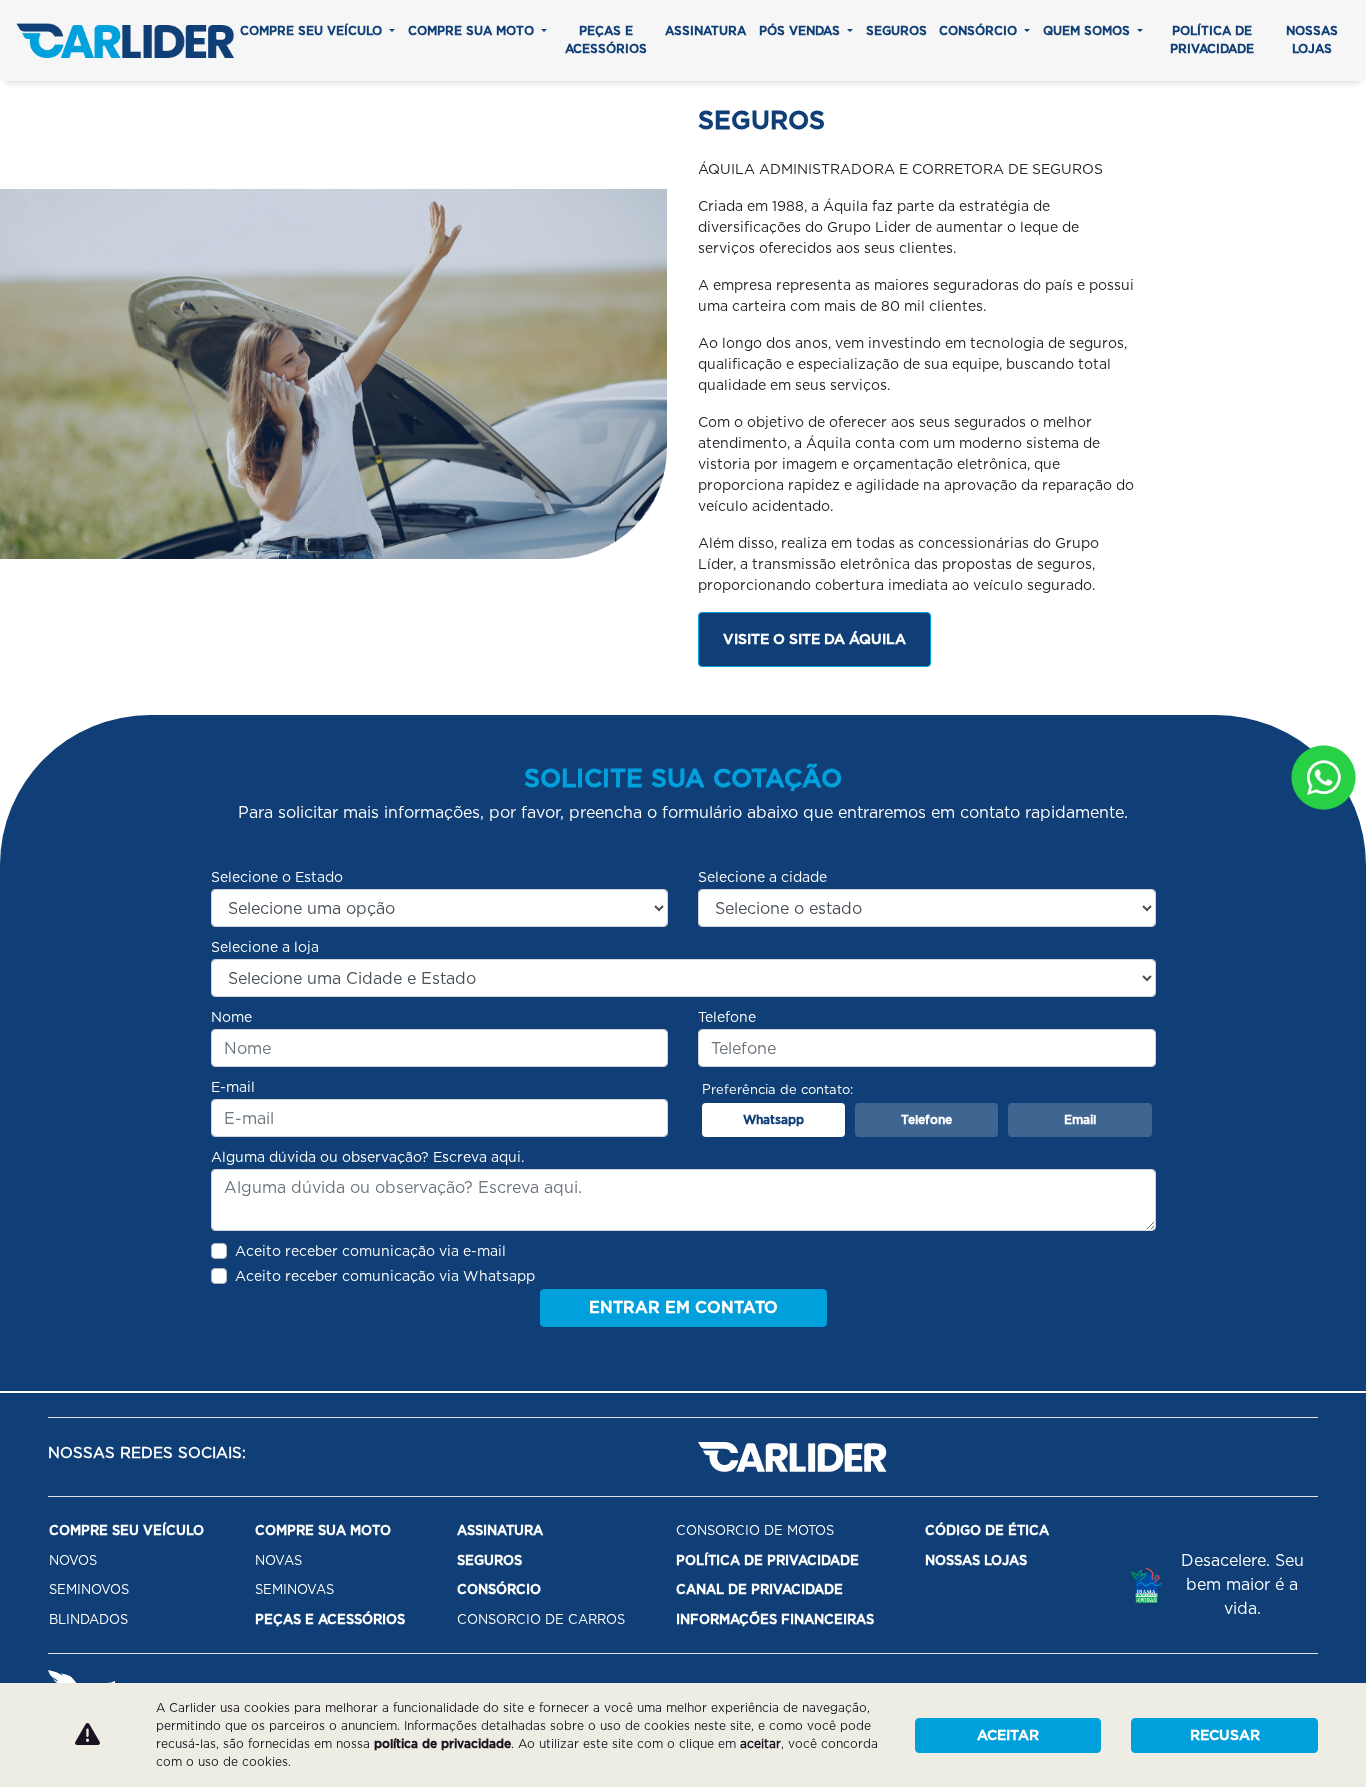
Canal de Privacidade (759, 1589)
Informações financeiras (775, 1619)
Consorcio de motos (755, 1530)
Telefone (727, 1017)
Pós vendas (801, 30)
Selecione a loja (265, 947)
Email (1080, 1119)
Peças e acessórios (606, 39)
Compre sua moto (473, 30)
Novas (278, 1560)
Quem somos (1088, 30)
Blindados (88, 1619)
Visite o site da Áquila (814, 639)
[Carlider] (125, 40)
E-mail (233, 1087)
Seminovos (89, 1589)
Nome (231, 1017)
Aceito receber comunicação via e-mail (370, 1251)
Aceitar (1008, 1735)
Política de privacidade (1212, 39)
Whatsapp (773, 1119)
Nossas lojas (1312, 39)
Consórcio (980, 30)
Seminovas (294, 1589)
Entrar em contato (683, 1307)
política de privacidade (442, 1743)
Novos (73, 1560)
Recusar (1225, 1735)
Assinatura (705, 30)
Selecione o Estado (277, 877)
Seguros (896, 30)
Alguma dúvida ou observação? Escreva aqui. (367, 1157)
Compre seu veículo (313, 30)
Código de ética (987, 1530)
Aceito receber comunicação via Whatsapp (385, 1276)
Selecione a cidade (762, 877)
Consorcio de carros (541, 1619)
